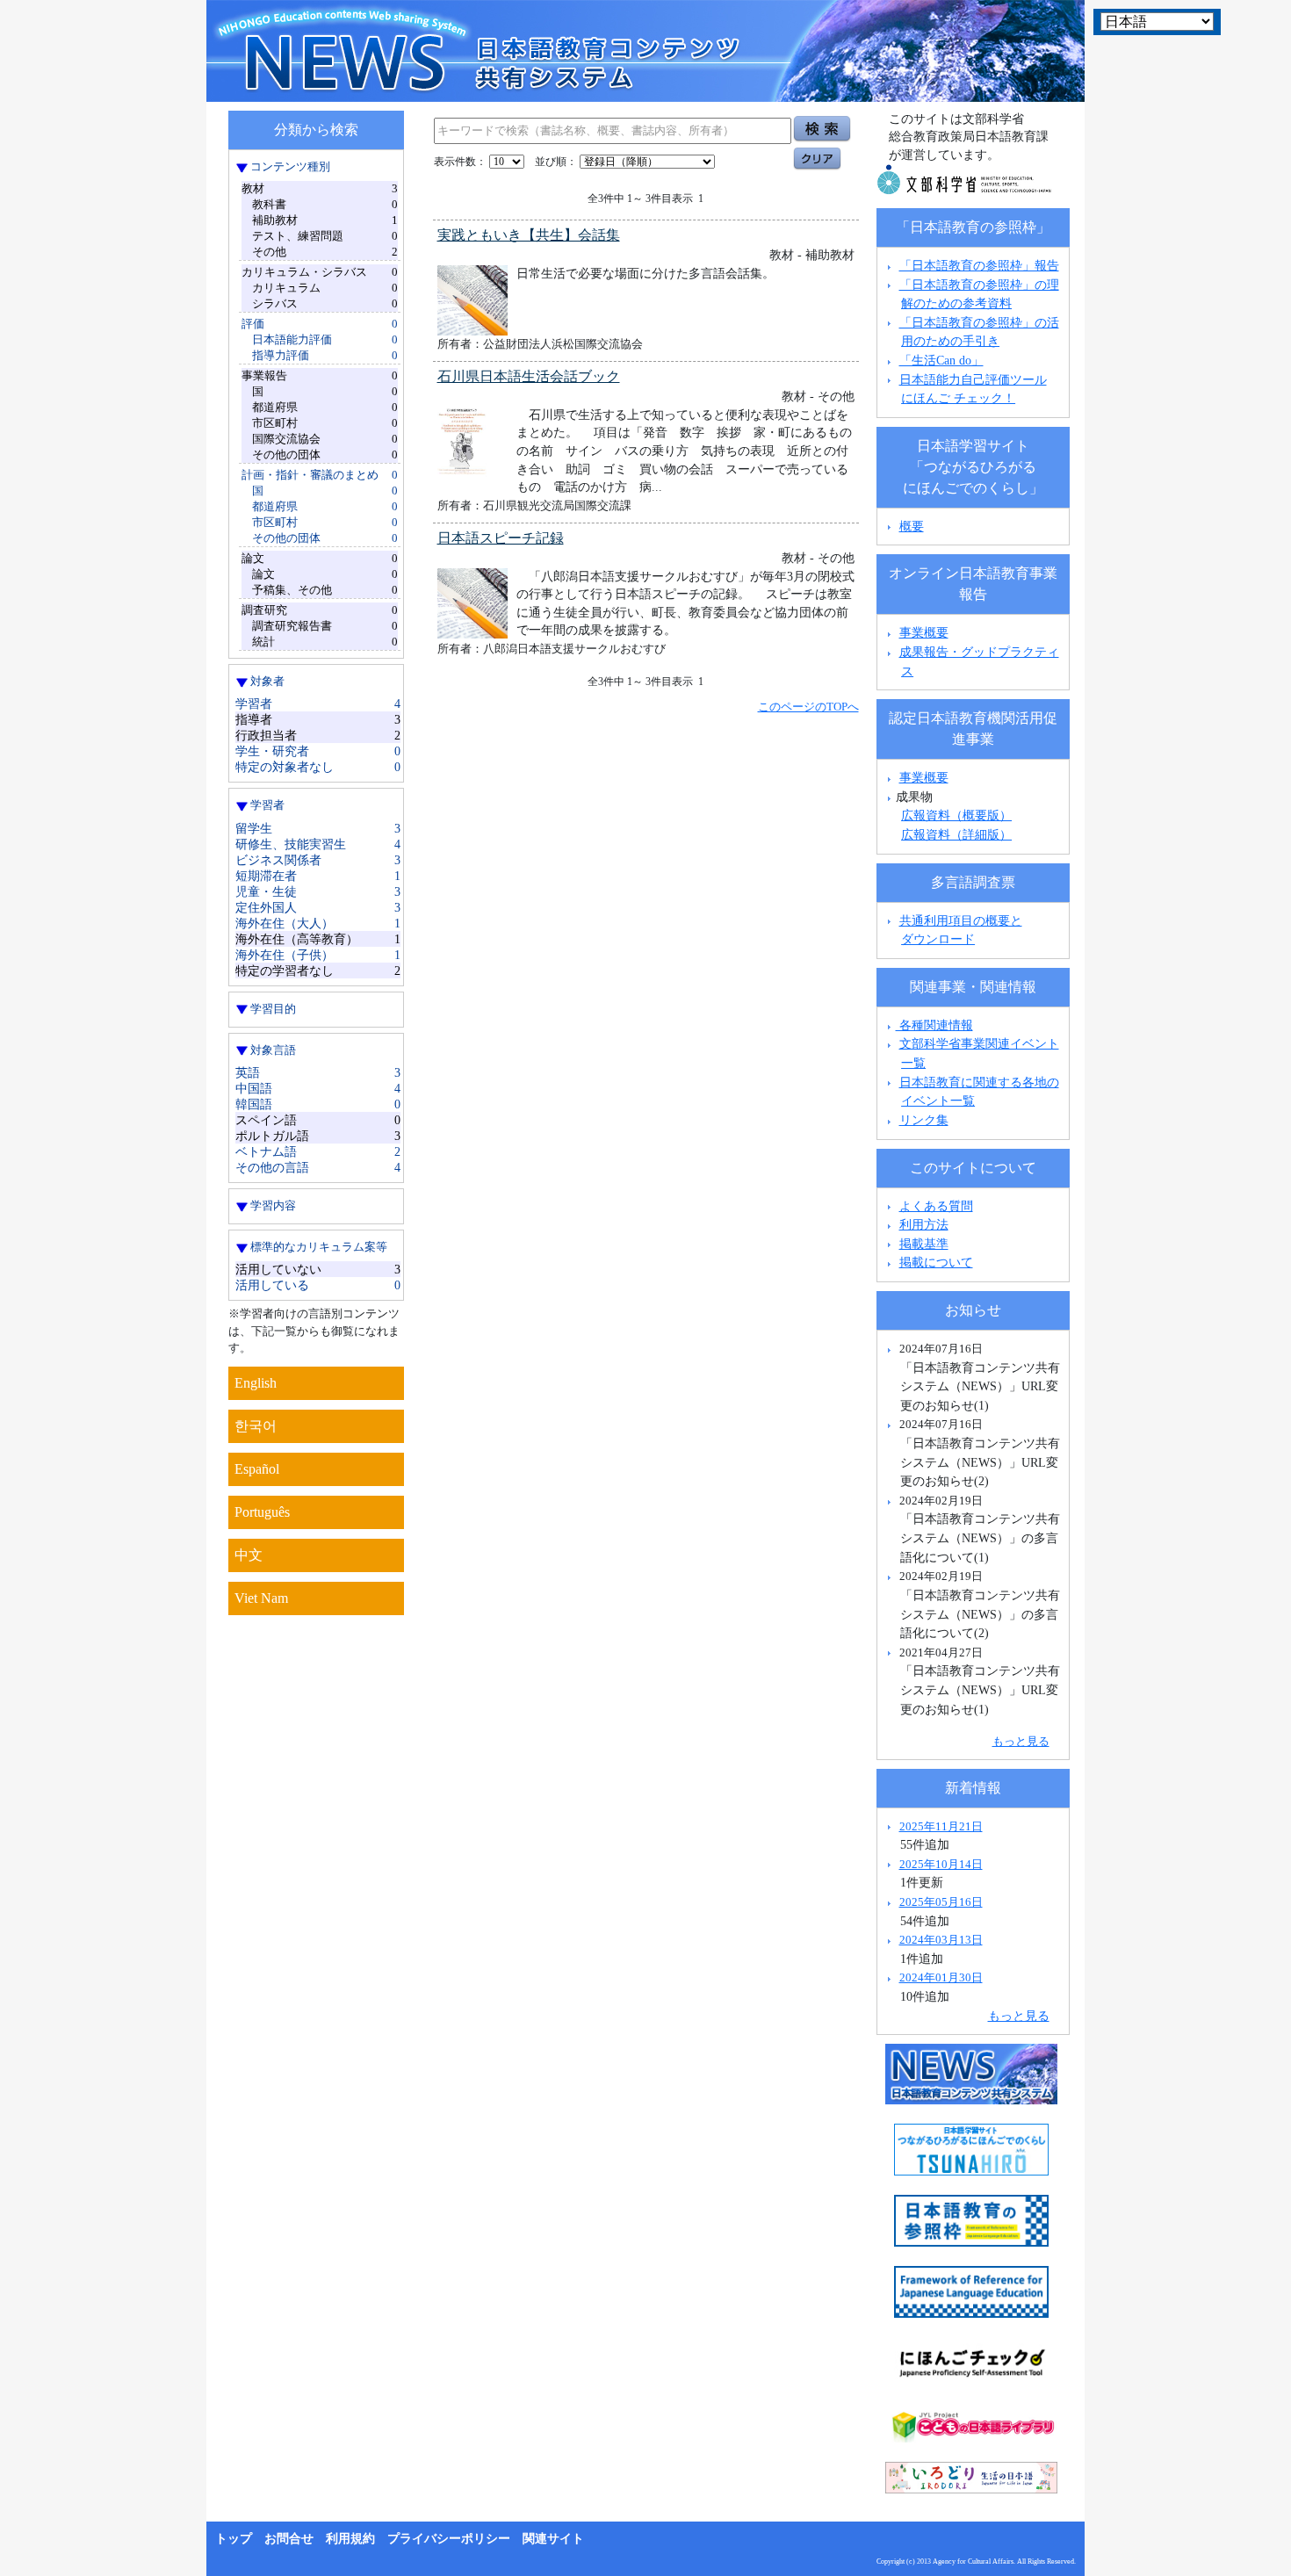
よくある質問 (936, 1206)
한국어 (256, 1426)
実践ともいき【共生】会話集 (529, 235)
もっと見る (1021, 1741)
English (256, 1383)
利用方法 (924, 1224)
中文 (249, 1555)
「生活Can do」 (941, 360)
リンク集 (924, 1120)
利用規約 (350, 2539)
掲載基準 (924, 1244)
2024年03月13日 (941, 1940)
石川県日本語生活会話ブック (529, 376)
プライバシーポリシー (449, 2539)
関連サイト (553, 2539)
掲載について (936, 1262)
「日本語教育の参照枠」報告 (979, 265)
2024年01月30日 (941, 1977)
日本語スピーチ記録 (501, 538)
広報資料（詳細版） (956, 834)
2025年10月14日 (941, 1864)
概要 (912, 526)
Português (262, 1512)
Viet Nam (261, 1598)
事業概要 (924, 632)
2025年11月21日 (941, 1826)
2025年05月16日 (941, 1902)
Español (257, 1469)
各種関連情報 (934, 1025)
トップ (234, 2539)
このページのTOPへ (808, 707)
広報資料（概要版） (956, 815)
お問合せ (289, 2539)
